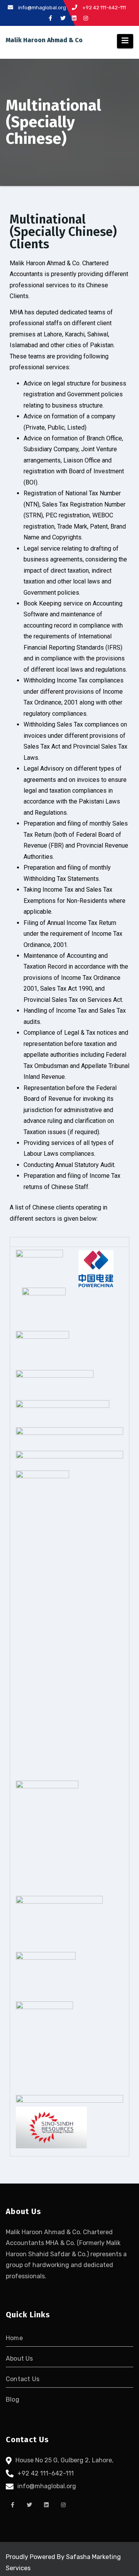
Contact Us (23, 2379)
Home (14, 2338)
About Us (19, 2358)
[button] (69, 1242)
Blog (13, 2399)
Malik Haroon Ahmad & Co (44, 40)
